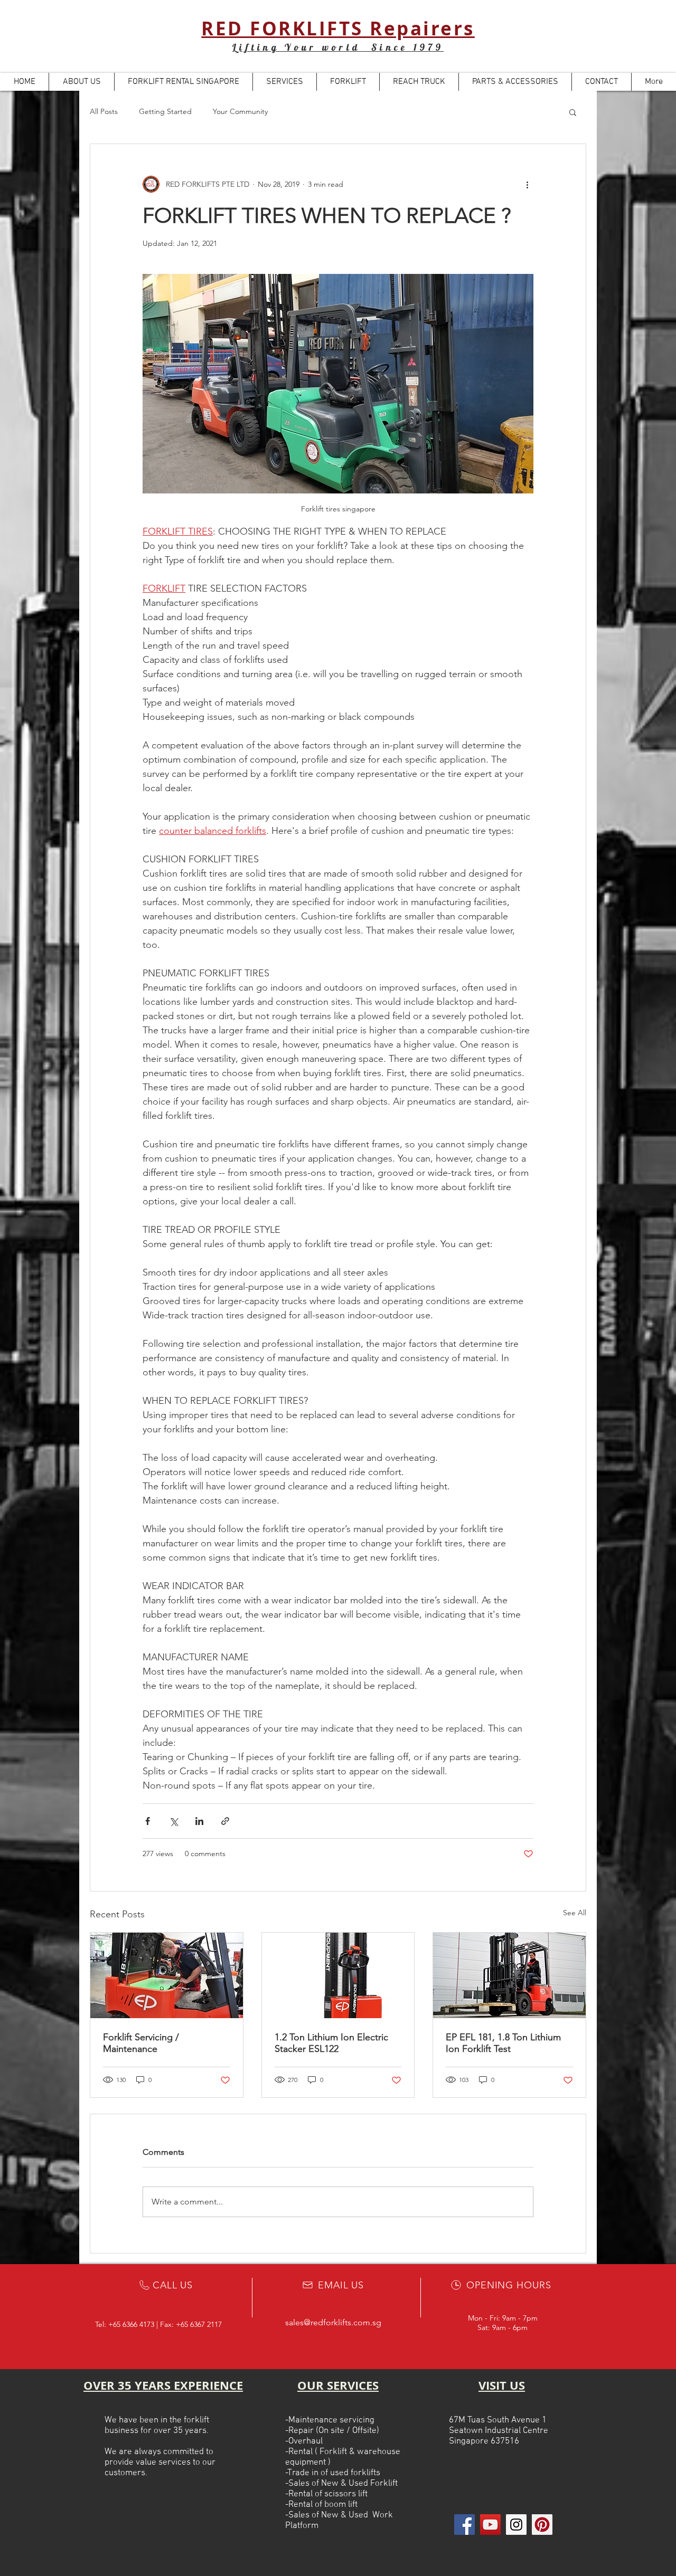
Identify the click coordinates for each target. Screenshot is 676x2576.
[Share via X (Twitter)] (173, 1821)
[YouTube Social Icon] (490, 2525)
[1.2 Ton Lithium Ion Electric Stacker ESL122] (338, 1975)
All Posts (104, 111)
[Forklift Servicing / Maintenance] (167, 1975)
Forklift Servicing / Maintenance (141, 2043)
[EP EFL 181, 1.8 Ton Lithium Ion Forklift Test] (509, 1975)
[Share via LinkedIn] (199, 1821)
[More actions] (527, 184)
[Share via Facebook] (148, 1821)
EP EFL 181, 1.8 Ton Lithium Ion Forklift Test (503, 2043)
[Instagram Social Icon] (516, 2525)
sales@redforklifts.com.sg (333, 2322)
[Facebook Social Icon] (464, 2525)
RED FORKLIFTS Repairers (338, 28)
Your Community (240, 111)
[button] (573, 112)
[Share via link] (225, 1821)
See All (575, 1913)
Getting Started (165, 111)
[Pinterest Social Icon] (542, 2525)
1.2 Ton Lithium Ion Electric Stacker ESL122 (331, 2043)
